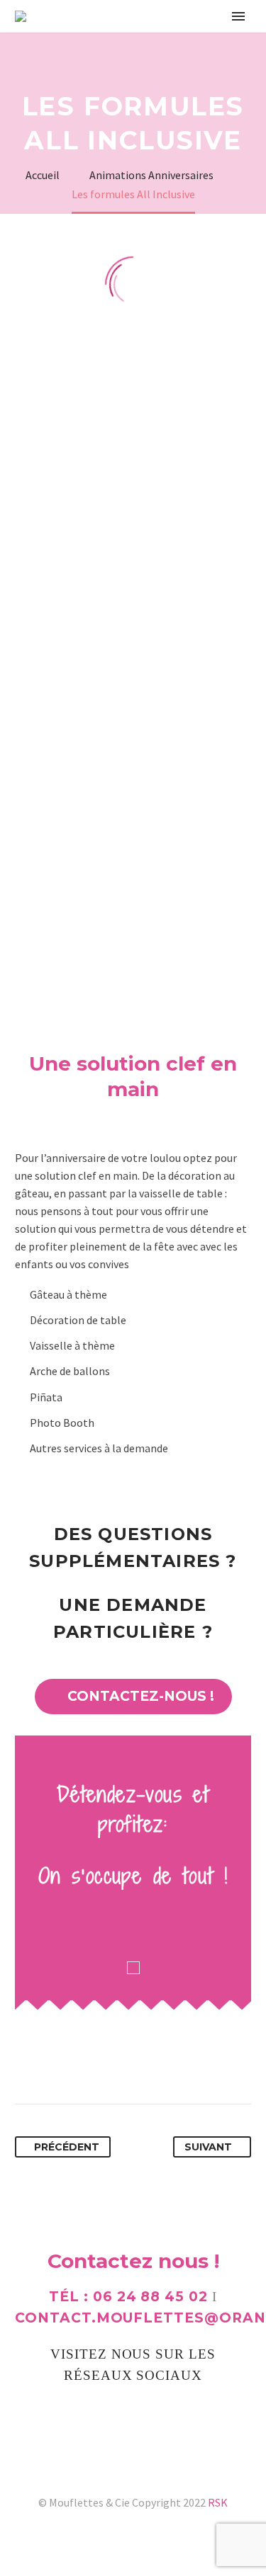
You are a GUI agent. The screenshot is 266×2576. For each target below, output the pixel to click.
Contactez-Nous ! (133, 1696)
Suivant (208, 2147)
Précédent (67, 2147)
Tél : (128, 2297)
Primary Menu (238, 16)
